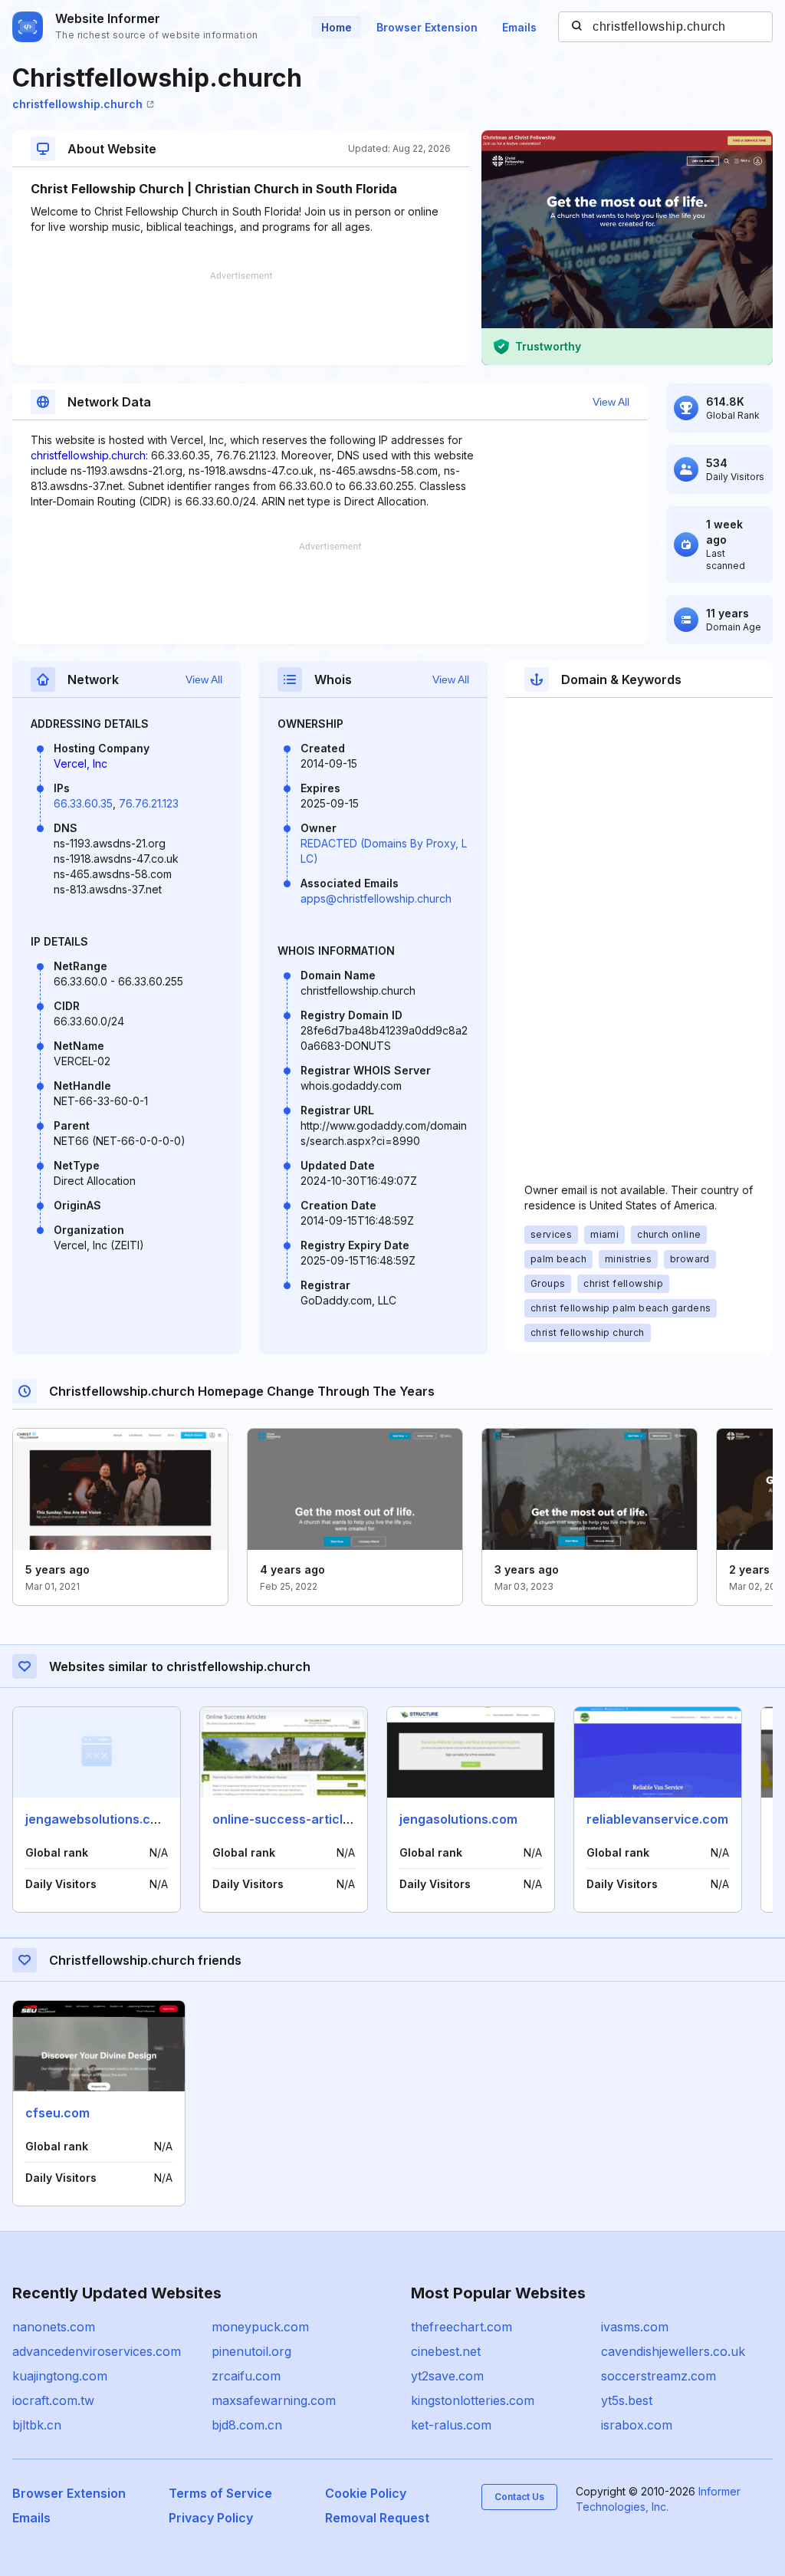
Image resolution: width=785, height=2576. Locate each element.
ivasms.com (635, 2327)
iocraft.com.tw (53, 2400)
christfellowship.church (77, 104)
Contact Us (519, 2497)
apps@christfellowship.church (376, 898)
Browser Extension (427, 27)
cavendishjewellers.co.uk (673, 2351)
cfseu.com (57, 2113)
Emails (519, 27)
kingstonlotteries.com (473, 2400)
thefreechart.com (461, 2327)
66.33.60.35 (83, 803)
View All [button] (611, 402)
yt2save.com (447, 2376)
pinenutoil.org (251, 2351)
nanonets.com (54, 2327)
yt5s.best (627, 2400)
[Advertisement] (241, 318)
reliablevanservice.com (657, 1819)
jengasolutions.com (458, 1819)
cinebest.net (446, 2351)
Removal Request (377, 2518)
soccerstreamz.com (659, 2376)
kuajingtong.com (60, 2376)
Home (337, 27)
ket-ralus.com (451, 2425)
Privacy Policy (211, 2518)
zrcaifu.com (246, 2376)
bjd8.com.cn (247, 2425)
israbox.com (637, 2425)
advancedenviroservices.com (97, 2351)
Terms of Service (220, 2493)
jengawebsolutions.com (97, 1819)
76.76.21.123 (149, 803)
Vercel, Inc (80, 763)
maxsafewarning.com (274, 2400)
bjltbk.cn (37, 2425)
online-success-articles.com (299, 1819)
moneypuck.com (260, 2327)
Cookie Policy (366, 2493)
